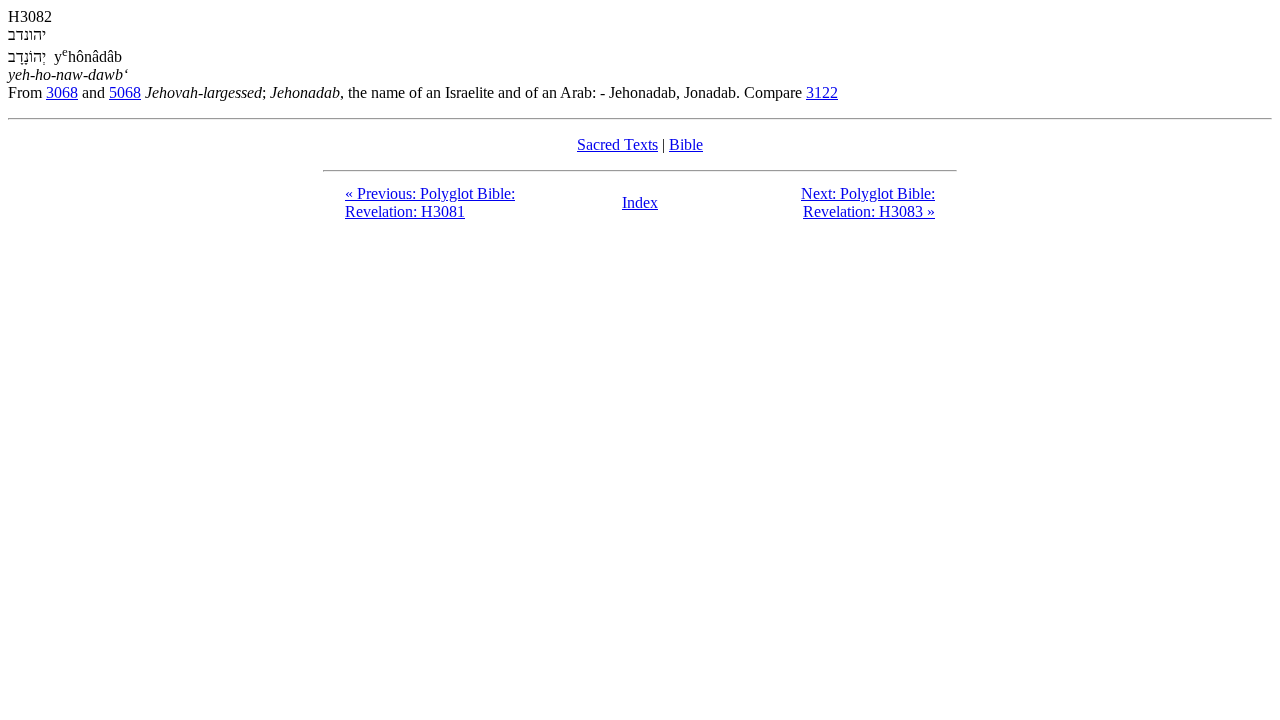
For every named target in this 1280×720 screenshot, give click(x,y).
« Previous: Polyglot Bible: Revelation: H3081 (430, 202)
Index (640, 202)
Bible (686, 144)
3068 (62, 92)
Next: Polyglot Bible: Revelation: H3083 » (868, 202)
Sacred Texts (617, 144)
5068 (125, 92)
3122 (822, 92)
